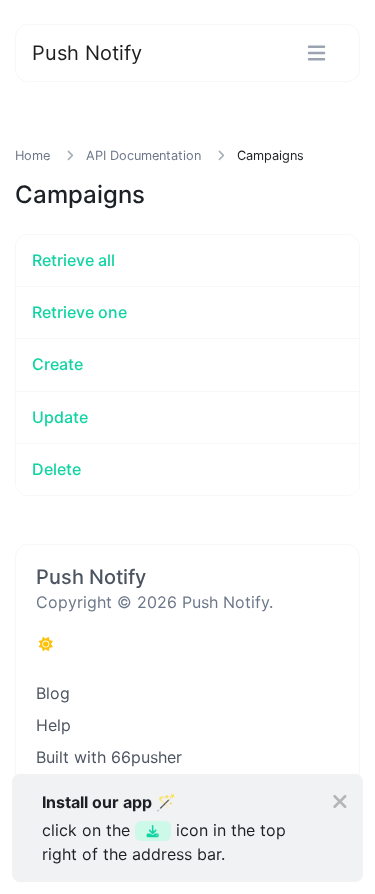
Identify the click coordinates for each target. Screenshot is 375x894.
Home (32, 155)
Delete (56, 469)
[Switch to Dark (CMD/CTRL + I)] (46, 644)
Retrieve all (73, 260)
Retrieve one (79, 312)
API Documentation (143, 155)
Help (53, 725)
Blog (53, 693)
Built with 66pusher (109, 757)
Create (57, 364)
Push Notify (87, 53)
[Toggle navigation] (316, 53)
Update (60, 417)
